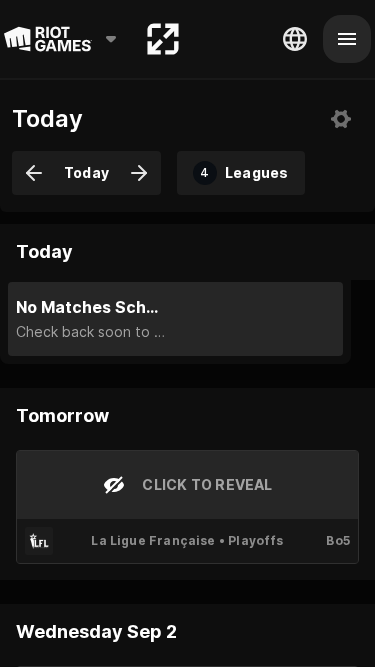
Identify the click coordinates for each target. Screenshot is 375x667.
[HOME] (163, 39)
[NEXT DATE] (139, 173)
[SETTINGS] (341, 119)
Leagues (244, 172)
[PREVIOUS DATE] (34, 173)
